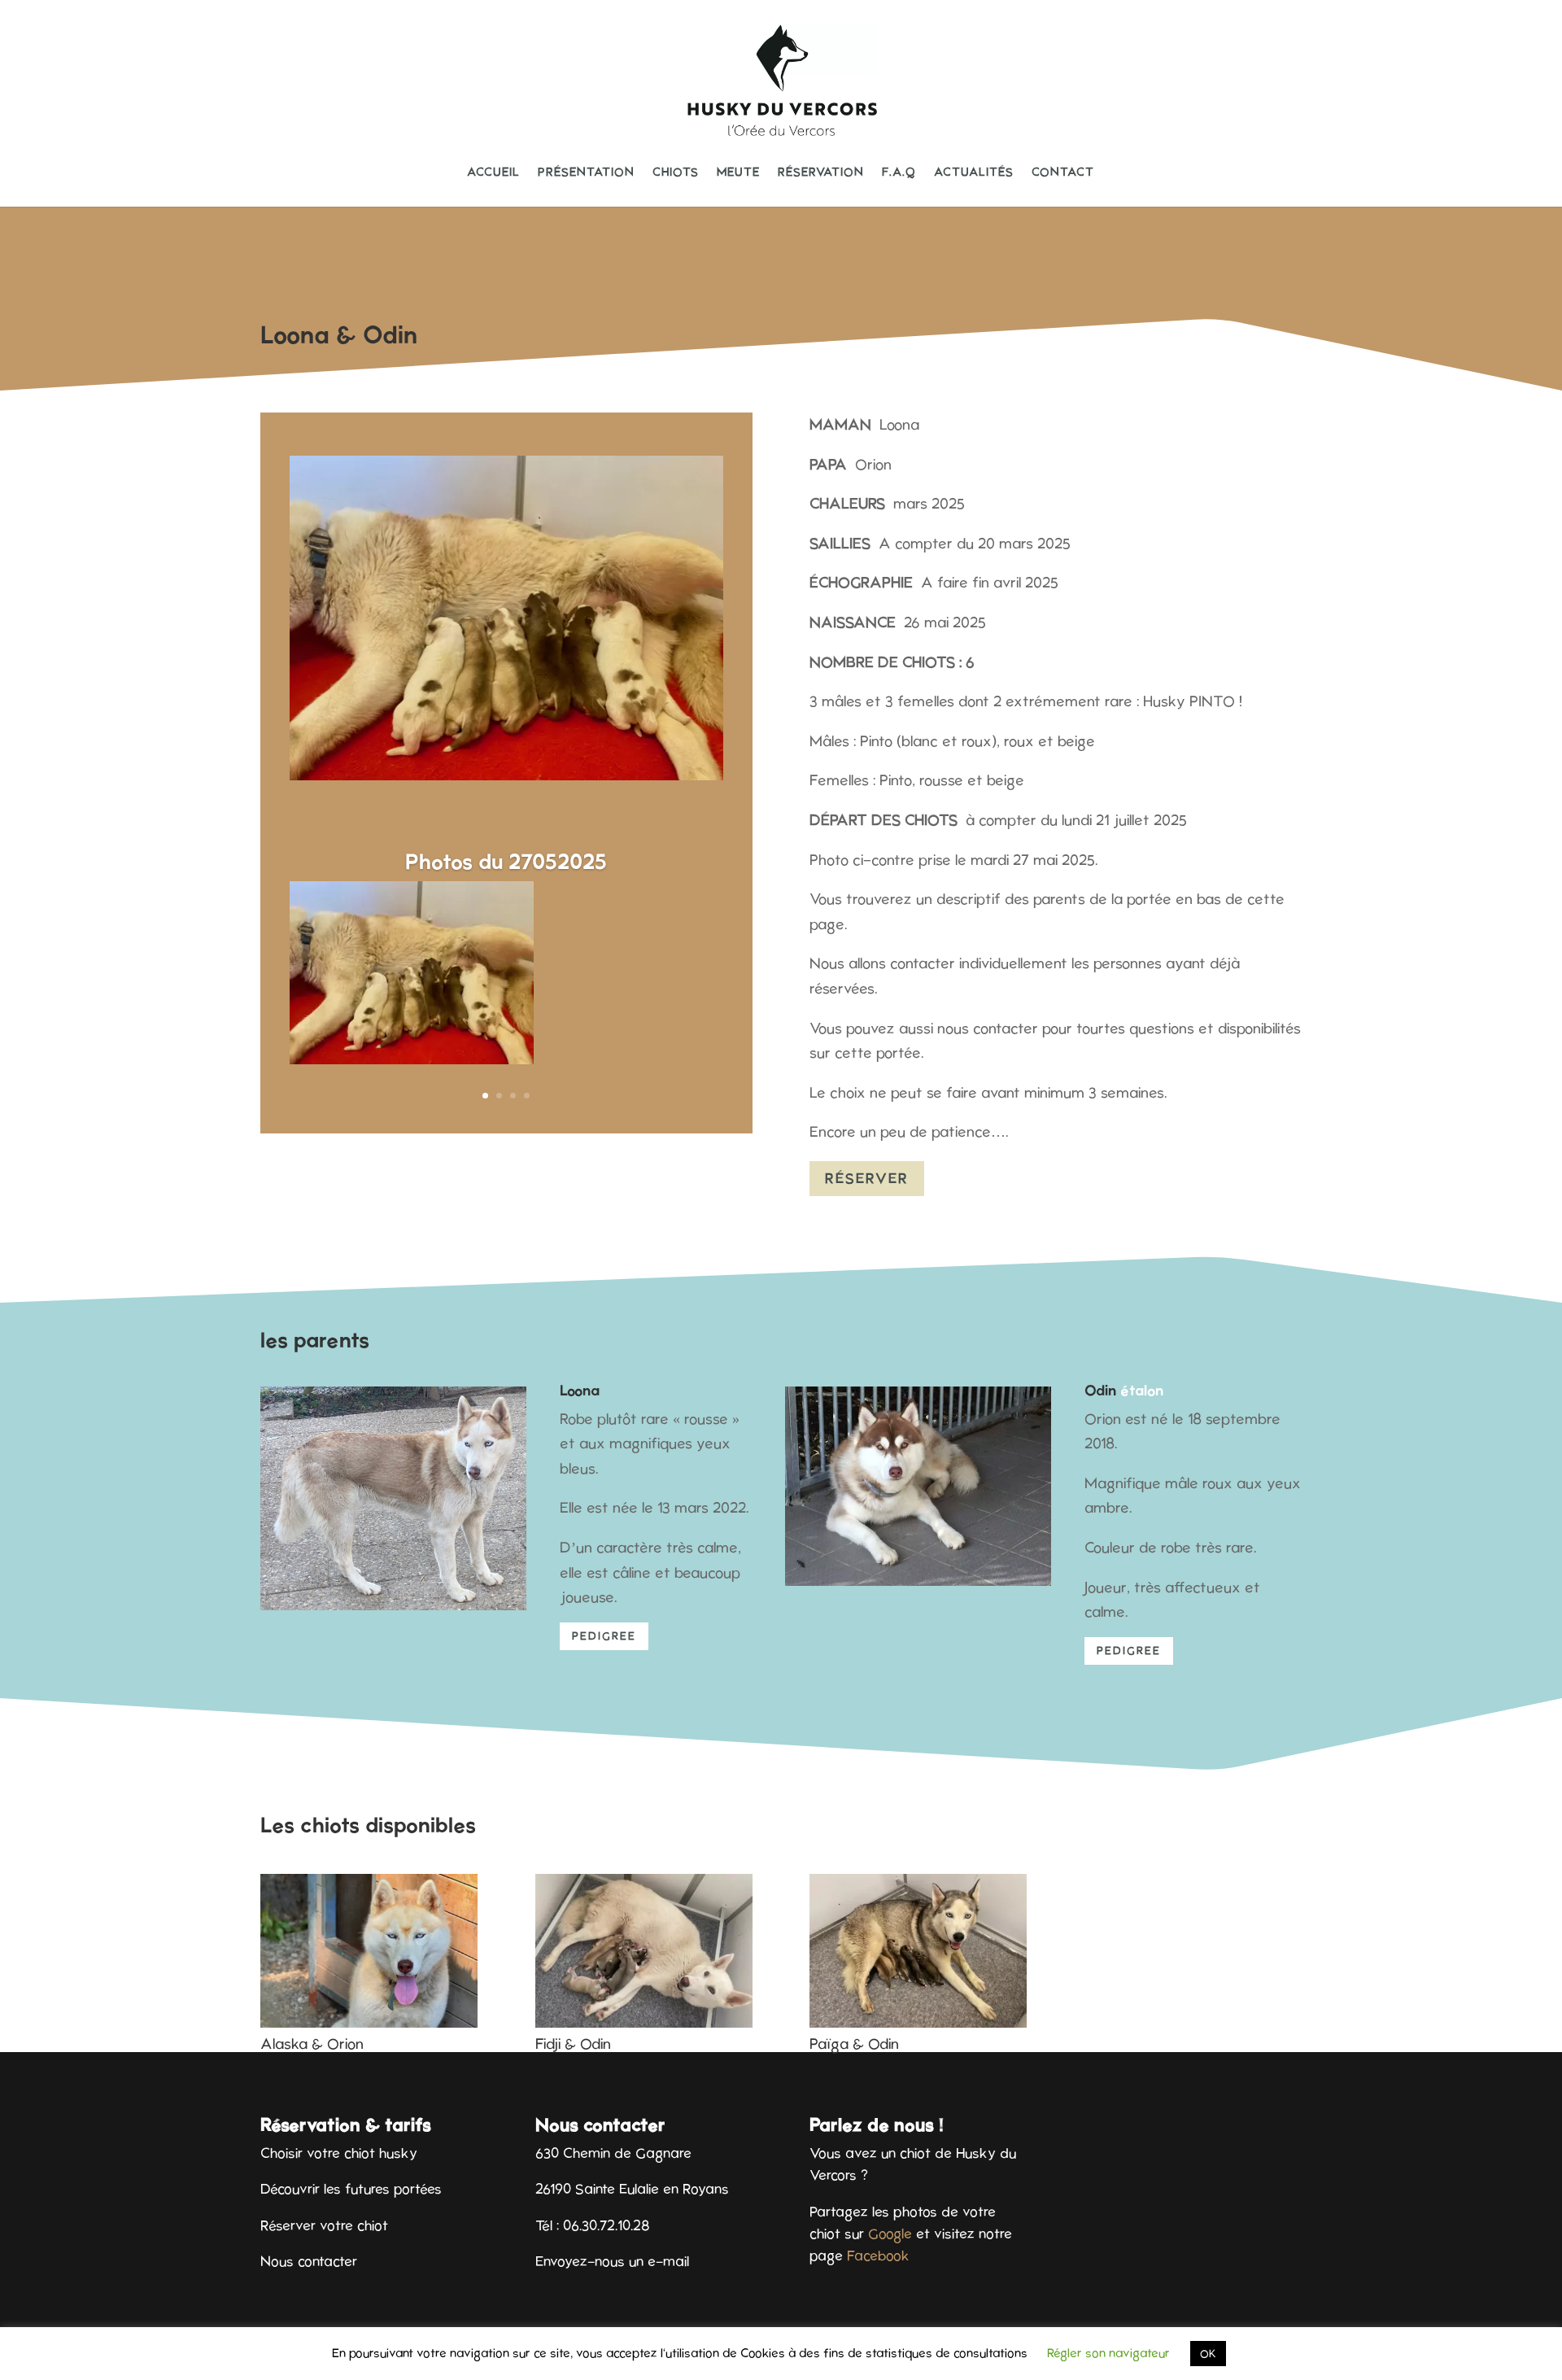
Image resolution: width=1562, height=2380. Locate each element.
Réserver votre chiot (324, 2225)
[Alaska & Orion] (369, 1951)
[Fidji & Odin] (644, 1951)
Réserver (867, 1178)
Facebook (878, 2256)
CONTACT (1063, 172)
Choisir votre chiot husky (339, 2153)
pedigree (604, 1636)
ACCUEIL (493, 172)
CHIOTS (676, 172)
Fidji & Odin (573, 2044)
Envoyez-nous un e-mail (612, 2261)
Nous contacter (309, 2261)
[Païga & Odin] (918, 1951)
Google (890, 2234)
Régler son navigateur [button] (1108, 2353)
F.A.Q (899, 172)
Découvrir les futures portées (351, 2189)
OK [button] (1208, 2354)
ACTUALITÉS (974, 172)
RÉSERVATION (821, 172)
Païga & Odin (854, 2044)
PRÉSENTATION (586, 172)
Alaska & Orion (312, 2044)
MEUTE (738, 172)
